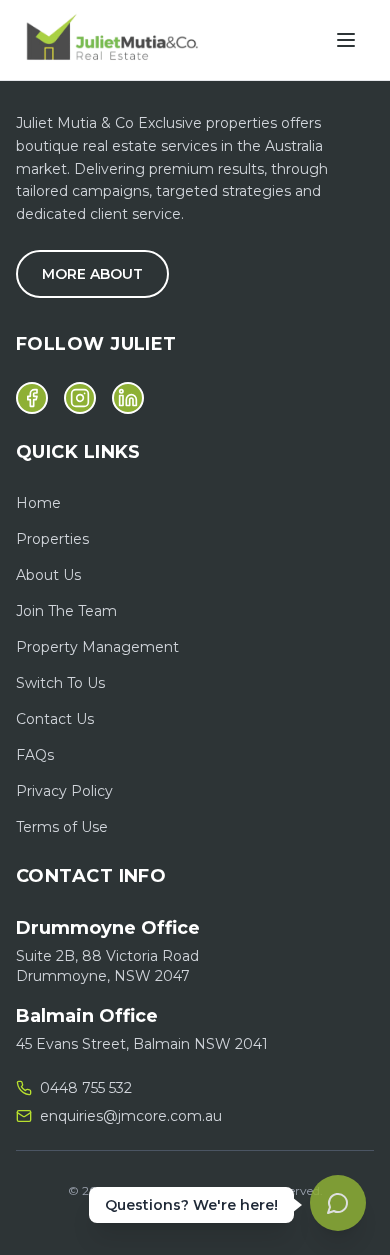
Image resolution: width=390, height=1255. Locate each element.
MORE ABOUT (92, 274)
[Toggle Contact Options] (338, 1203)
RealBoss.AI (233, 1214)
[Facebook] (32, 398)
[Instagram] (80, 398)
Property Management (97, 647)
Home (38, 503)
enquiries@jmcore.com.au (131, 1116)
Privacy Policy (64, 791)
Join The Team (66, 611)
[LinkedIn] (128, 398)
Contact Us (55, 719)
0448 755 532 (86, 1088)
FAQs (35, 755)
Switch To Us (60, 683)
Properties (52, 539)
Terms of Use (62, 827)
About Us (48, 575)
